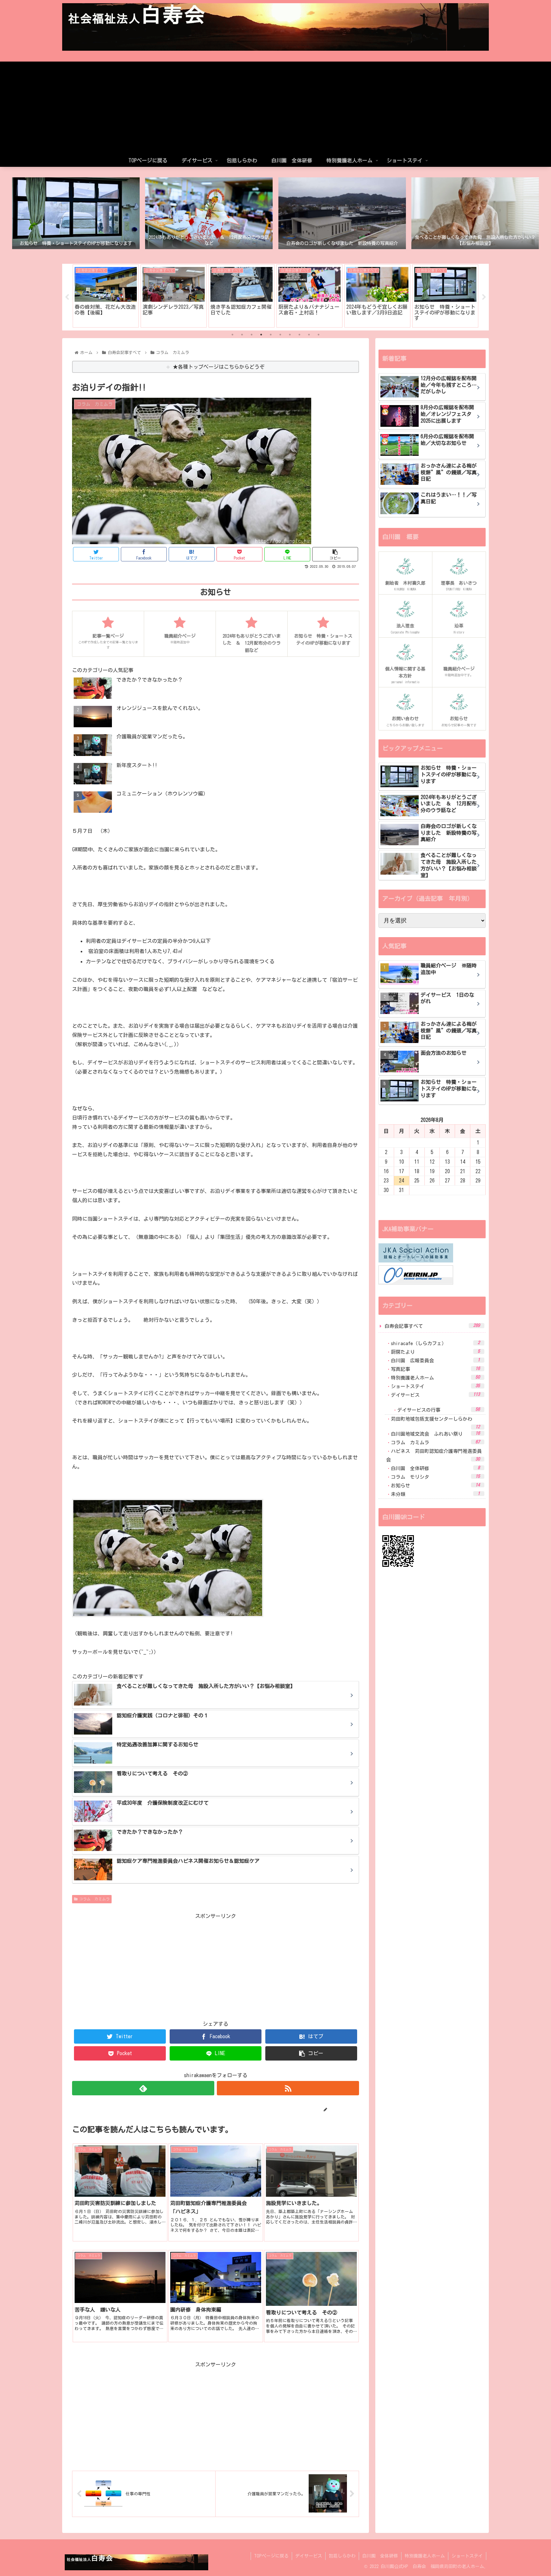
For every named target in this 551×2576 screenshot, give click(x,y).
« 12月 (386, 1206)
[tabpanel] (106, 296)
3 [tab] (252, 335)
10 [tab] (319, 335)
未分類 (435, 1494)
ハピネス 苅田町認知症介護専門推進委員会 (434, 1455)
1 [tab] (232, 335)
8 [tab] (299, 335)
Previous (67, 297)
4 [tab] (261, 335)
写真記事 (435, 1369)
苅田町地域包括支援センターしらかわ (435, 1423)
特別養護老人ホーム (435, 1377)
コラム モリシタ (435, 1477)
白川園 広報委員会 (435, 1360)
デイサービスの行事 (439, 1410)
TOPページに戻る (271, 2556)
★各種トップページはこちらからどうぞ (219, 367)
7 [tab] (290, 335)
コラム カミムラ (94, 1899)
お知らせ (435, 1485)
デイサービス (435, 1395)
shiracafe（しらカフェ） (435, 1343)
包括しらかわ (342, 2556)
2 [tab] (242, 335)
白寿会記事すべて (432, 1326)
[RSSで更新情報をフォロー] (288, 2088)
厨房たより (435, 1352)
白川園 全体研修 (435, 1468)
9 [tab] (309, 335)
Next (484, 297)
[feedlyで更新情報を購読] (143, 2088)
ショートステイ (435, 1386)
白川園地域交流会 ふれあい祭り (435, 1434)
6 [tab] (280, 335)
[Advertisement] (275, 106)
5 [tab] (271, 335)
